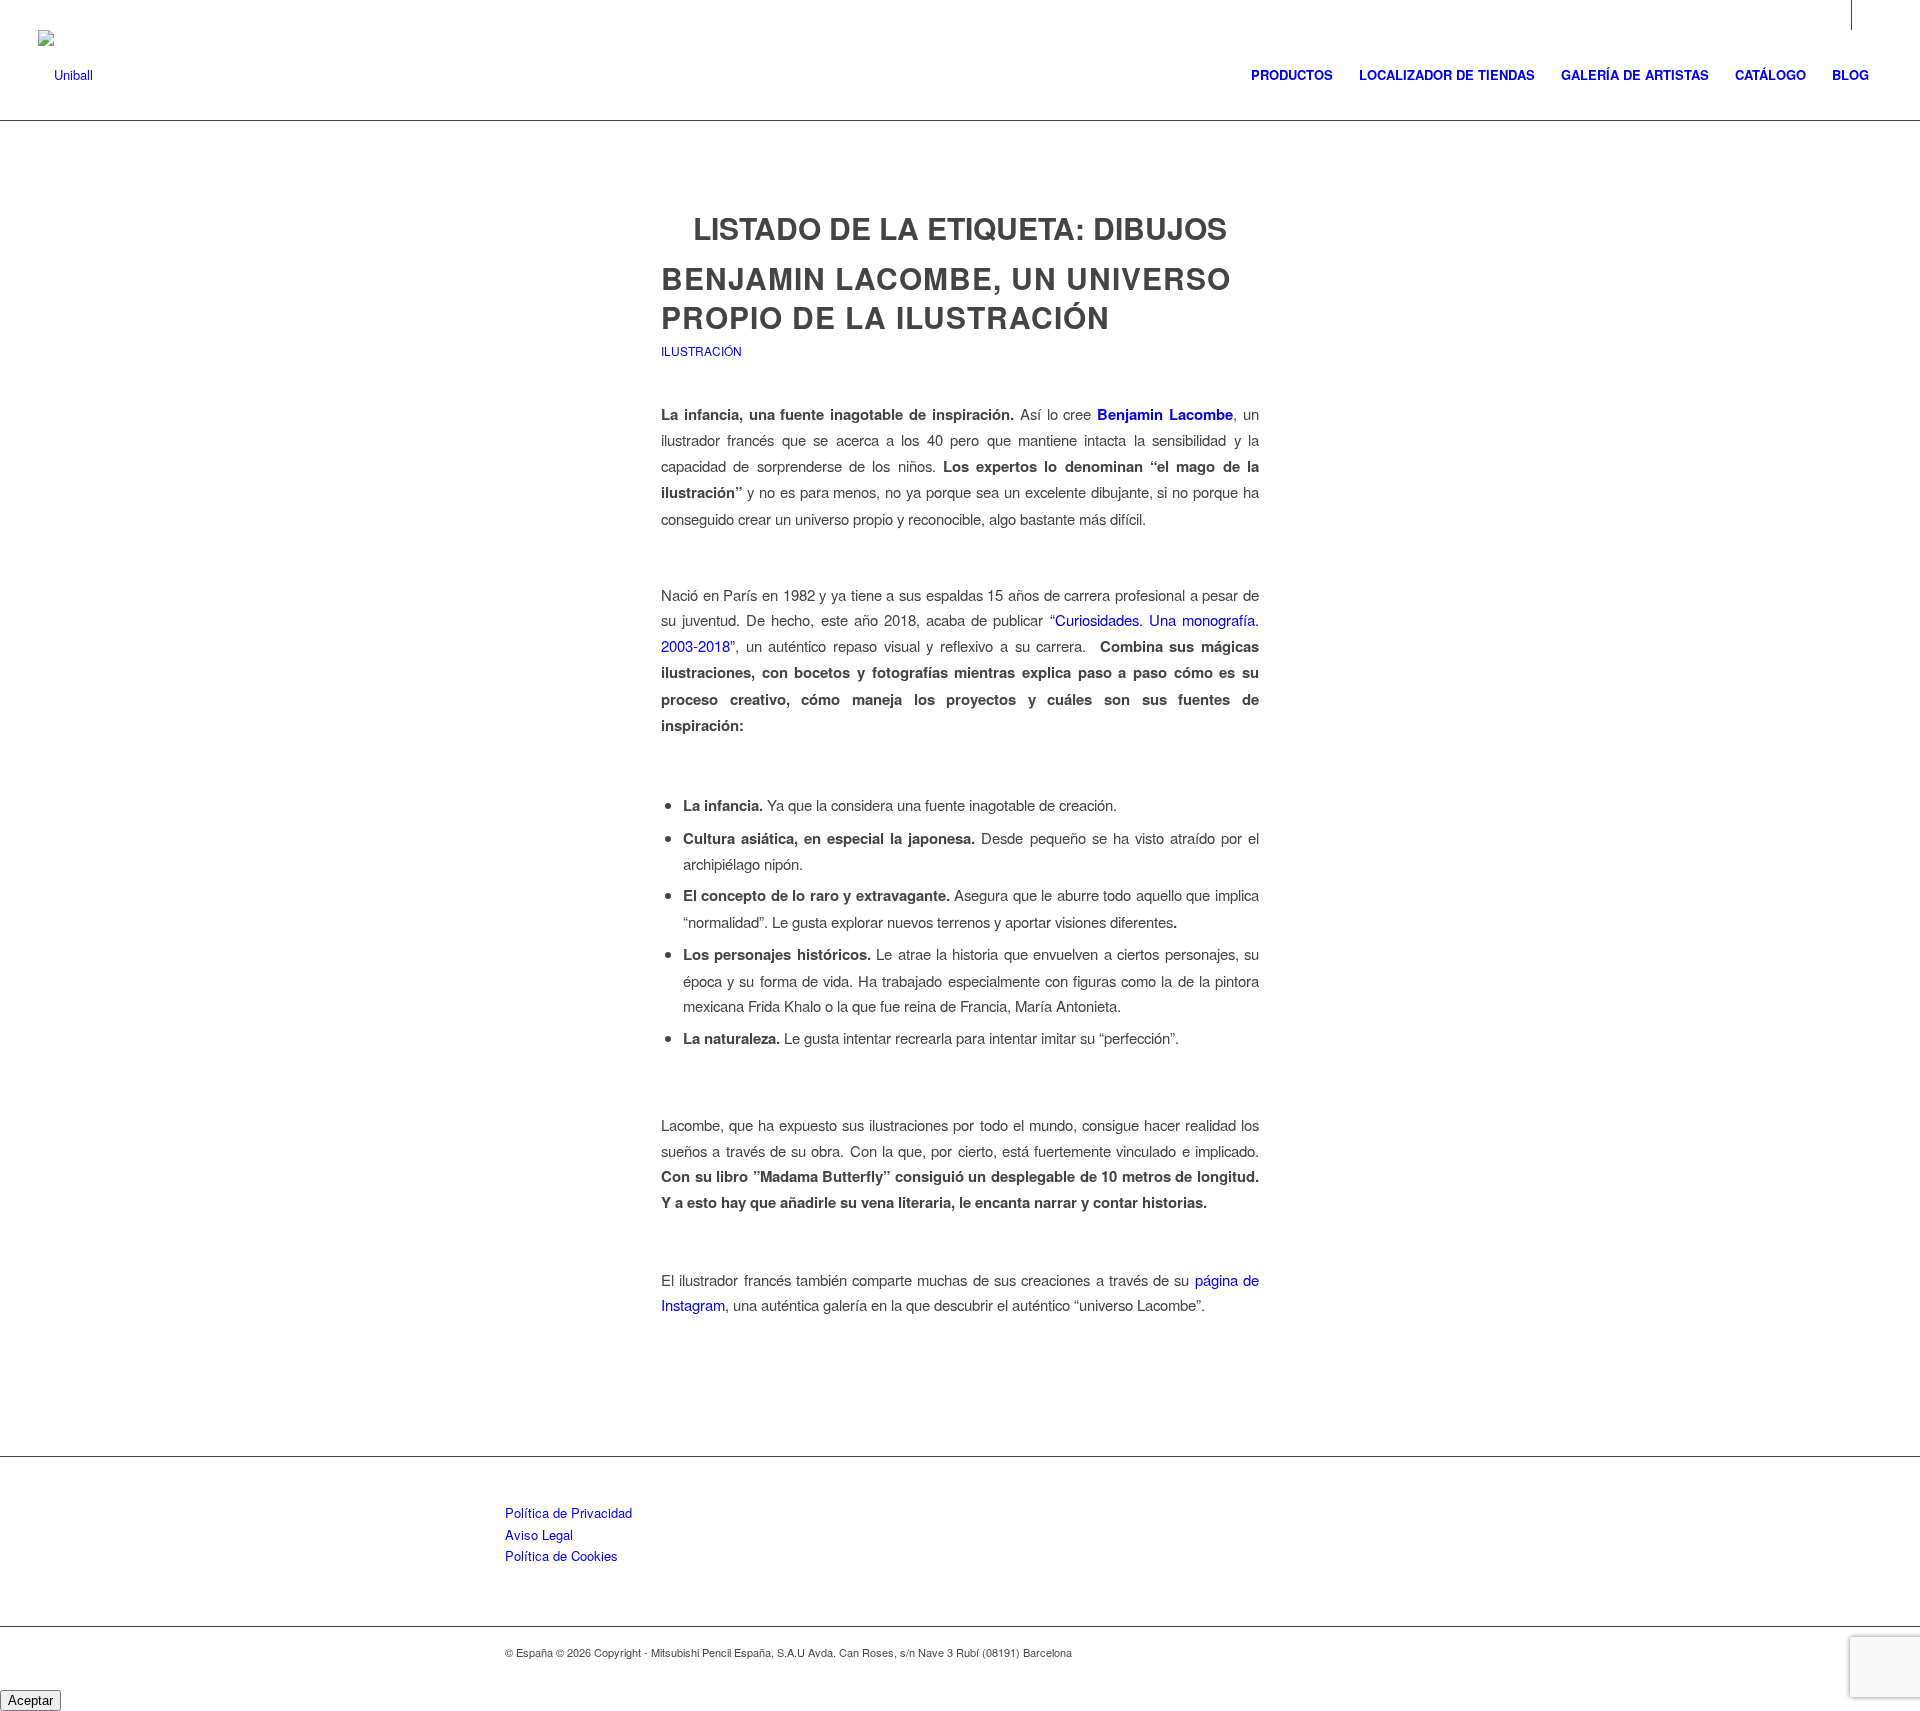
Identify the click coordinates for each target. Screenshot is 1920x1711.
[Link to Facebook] (1867, 15)
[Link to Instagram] (1836, 15)
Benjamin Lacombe (1165, 414)
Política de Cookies (561, 1555)
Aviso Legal (539, 1534)
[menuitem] (1292, 75)
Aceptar (30, 1700)
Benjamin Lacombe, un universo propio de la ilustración (946, 297)
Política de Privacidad (568, 1512)
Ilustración (701, 350)
